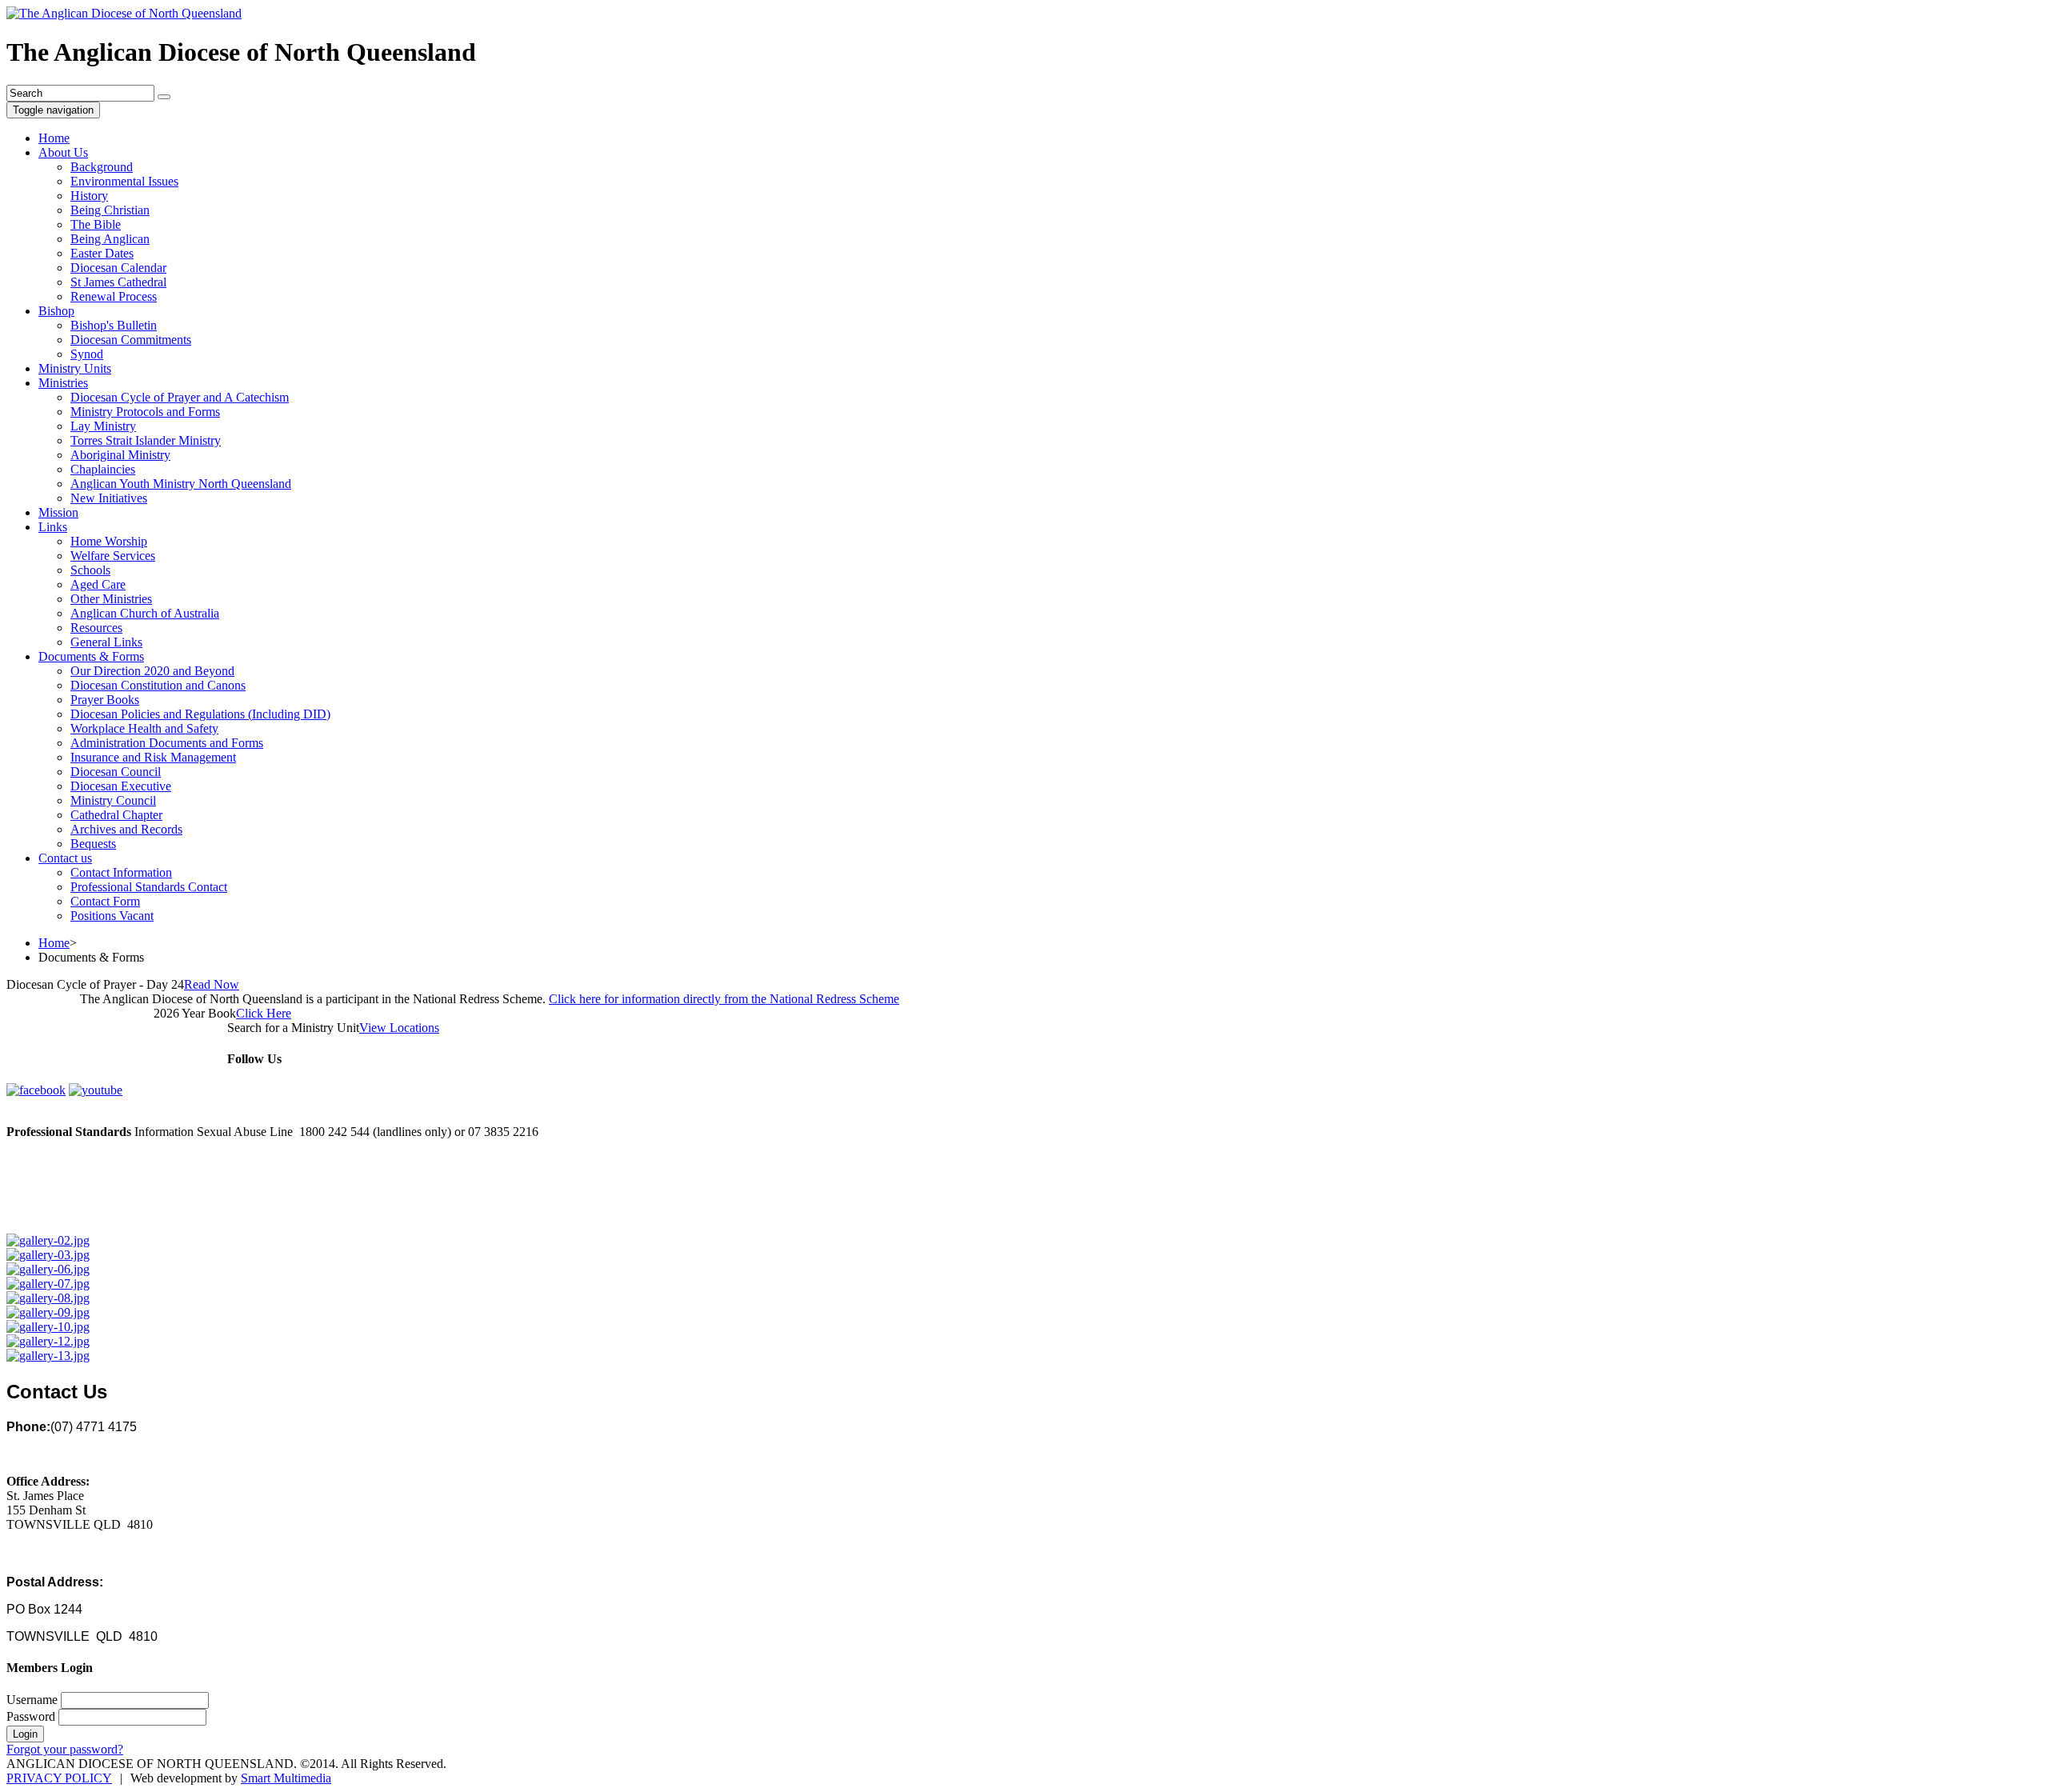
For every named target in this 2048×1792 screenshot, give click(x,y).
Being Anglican (110, 239)
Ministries (63, 383)
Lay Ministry (103, 426)
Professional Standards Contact (149, 887)
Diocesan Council (116, 772)
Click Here (264, 1013)
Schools (90, 570)
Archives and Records (126, 829)
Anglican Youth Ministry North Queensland (181, 484)
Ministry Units (75, 368)
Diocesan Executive (121, 786)
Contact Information (121, 872)
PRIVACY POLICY (59, 1778)
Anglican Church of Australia (145, 613)
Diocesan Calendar (118, 268)
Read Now (212, 984)
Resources (96, 628)
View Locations (399, 1028)
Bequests (93, 844)
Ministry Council (113, 800)
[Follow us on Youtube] (96, 1090)
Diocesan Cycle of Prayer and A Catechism (180, 397)
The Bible (96, 224)
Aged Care (98, 584)
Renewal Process (114, 296)
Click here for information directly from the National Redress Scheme (724, 999)
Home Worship (109, 541)
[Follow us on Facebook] (36, 1090)
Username (32, 1700)
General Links (106, 642)
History (89, 196)
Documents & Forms (91, 656)
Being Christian (110, 210)
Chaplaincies (103, 469)
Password (31, 1716)
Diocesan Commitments (131, 340)
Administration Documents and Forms (167, 743)
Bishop (56, 311)
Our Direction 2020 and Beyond (152, 671)
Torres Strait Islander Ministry (146, 440)
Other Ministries (111, 599)
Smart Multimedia (286, 1778)
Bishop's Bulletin (114, 325)
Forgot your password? (65, 1749)
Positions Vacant (112, 916)
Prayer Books (105, 700)
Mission (58, 512)
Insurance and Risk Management (153, 757)
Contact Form (105, 901)
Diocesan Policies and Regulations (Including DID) (200, 714)
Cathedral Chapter (116, 815)
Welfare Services (113, 556)
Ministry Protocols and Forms (145, 412)
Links (53, 527)
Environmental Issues (124, 181)
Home (54, 138)
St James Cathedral (118, 282)
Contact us (65, 858)
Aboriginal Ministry (120, 455)
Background (102, 167)
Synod (87, 354)
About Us (63, 152)
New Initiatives (109, 498)
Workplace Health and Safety (144, 728)
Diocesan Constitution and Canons (158, 685)
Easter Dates (102, 253)
